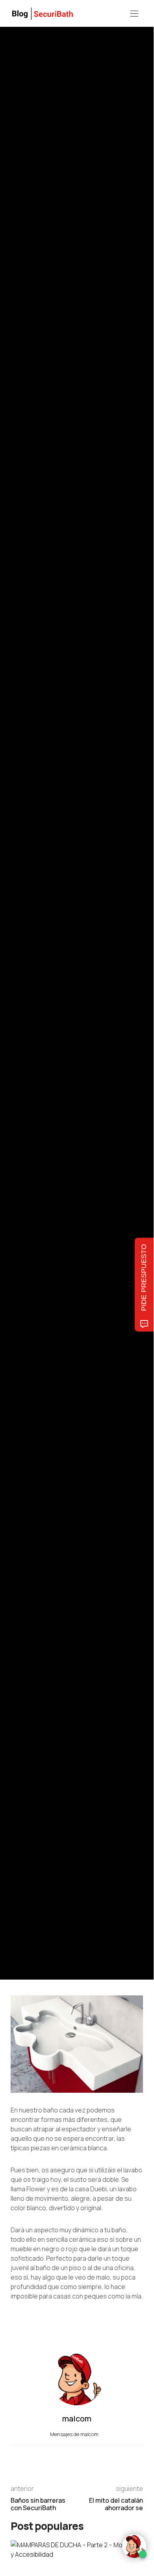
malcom (47, 1025)
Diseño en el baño (29, 958)
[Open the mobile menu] (134, 14)
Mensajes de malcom (75, 2434)
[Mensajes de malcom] (19, 1024)
